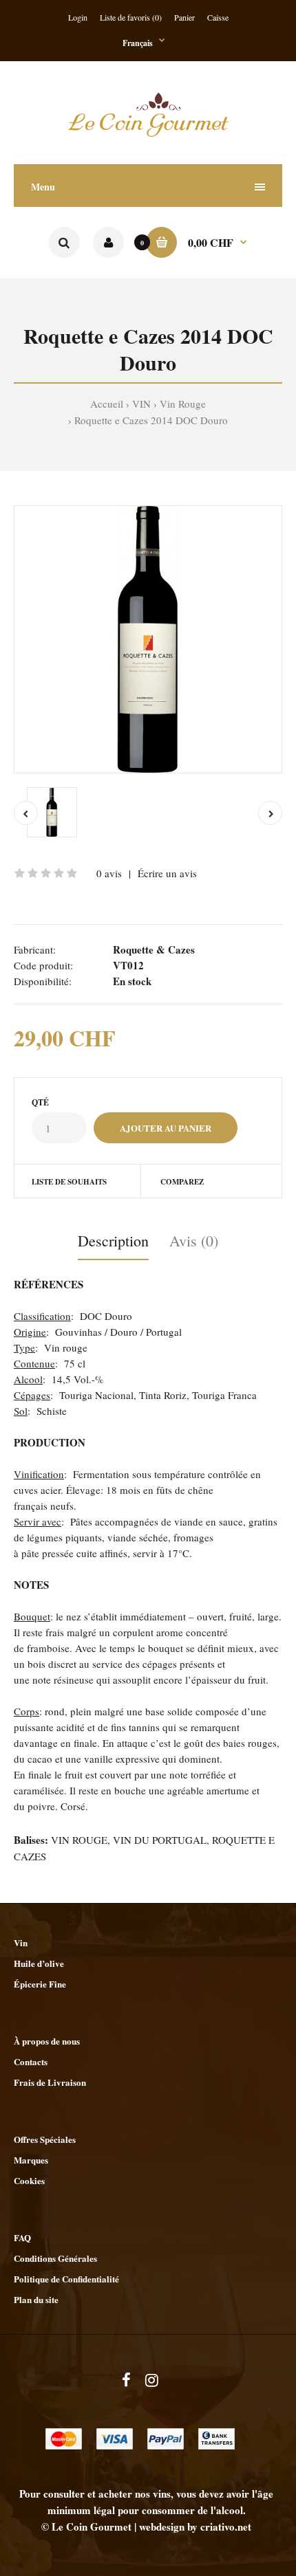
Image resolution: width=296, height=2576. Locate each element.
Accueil (107, 404)
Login (78, 17)
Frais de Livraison (50, 2082)
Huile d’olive (39, 1963)
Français (138, 43)
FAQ (22, 2237)
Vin (21, 1942)
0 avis (109, 873)
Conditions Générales (55, 2258)
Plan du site (36, 2299)
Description (113, 1241)
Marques (31, 2160)
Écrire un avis (167, 873)
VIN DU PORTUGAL (160, 1840)
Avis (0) (194, 1241)
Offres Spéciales (45, 2139)
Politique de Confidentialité (66, 2279)
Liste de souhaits (69, 1182)
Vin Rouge (183, 404)
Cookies (29, 2180)
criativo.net (226, 2527)
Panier (184, 17)
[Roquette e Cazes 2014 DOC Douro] (148, 639)
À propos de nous (47, 2041)
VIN (141, 404)
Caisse (218, 17)
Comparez (182, 1182)
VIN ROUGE (79, 1840)
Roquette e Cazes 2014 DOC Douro (151, 420)
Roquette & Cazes (154, 949)
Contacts (31, 2061)
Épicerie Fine (40, 1984)
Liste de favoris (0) (131, 17)
